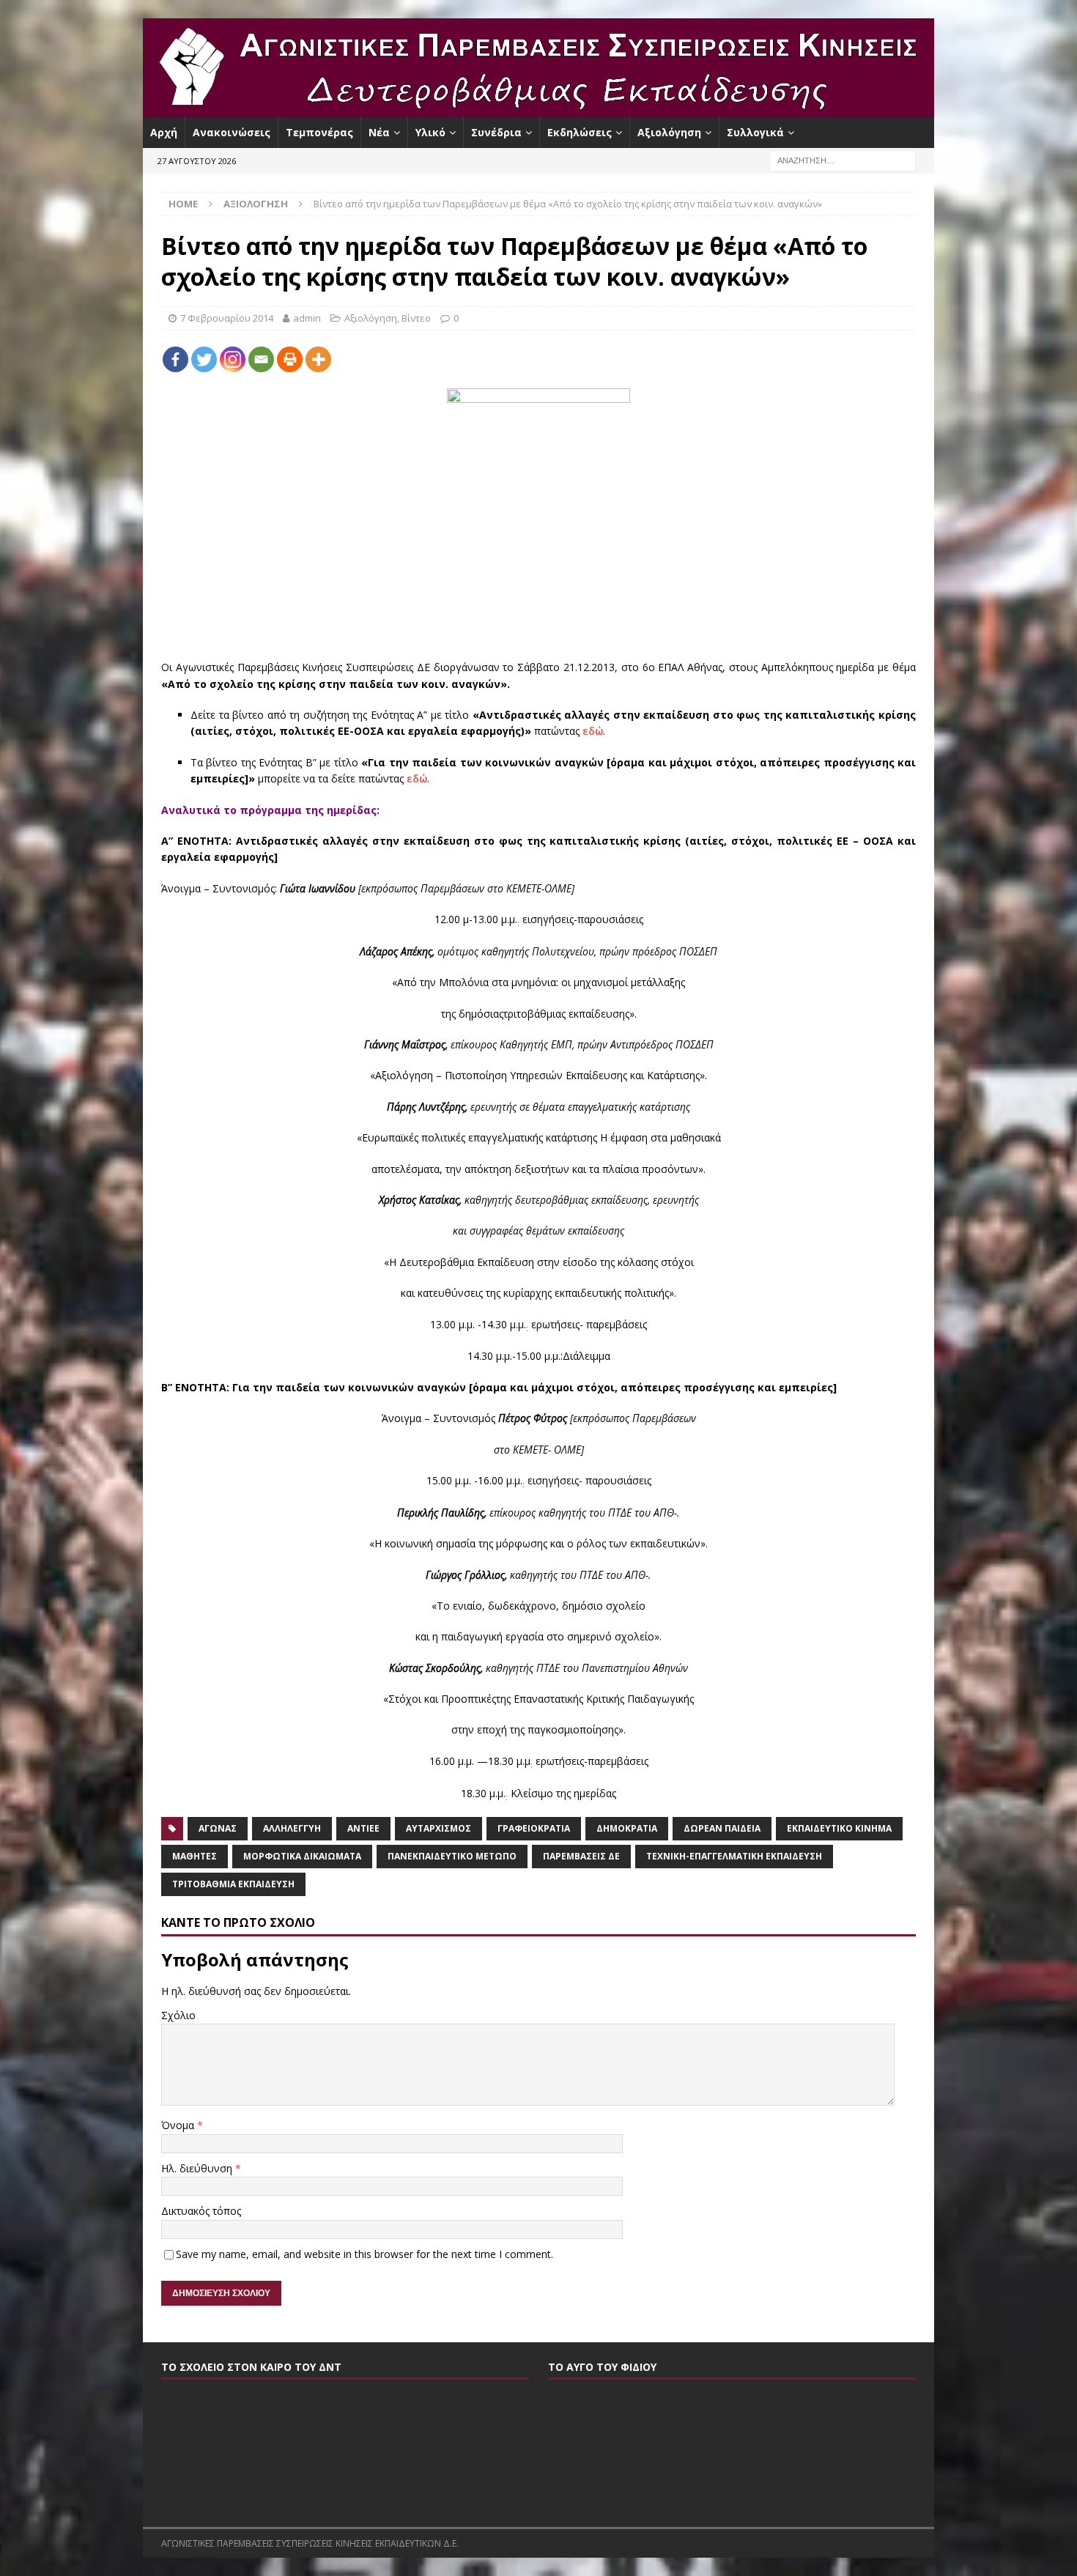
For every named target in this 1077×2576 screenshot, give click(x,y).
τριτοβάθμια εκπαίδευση (233, 1884)
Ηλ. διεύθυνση (198, 2168)
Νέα (379, 132)
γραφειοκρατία (534, 1828)
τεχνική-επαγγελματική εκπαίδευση (734, 1856)
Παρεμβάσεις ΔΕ (581, 1856)
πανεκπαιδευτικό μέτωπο (452, 1856)
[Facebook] (175, 359)
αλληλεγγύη (292, 1828)
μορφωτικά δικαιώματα (302, 1856)
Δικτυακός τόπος (201, 2211)
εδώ (593, 731)
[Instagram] (233, 359)
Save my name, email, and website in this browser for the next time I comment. (364, 2254)
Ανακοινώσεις (232, 132)
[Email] (261, 359)
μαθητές (195, 1856)
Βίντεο (416, 318)
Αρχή (164, 132)
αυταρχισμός (438, 1828)
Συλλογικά (755, 132)
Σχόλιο (178, 2015)
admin (307, 318)
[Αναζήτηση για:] (843, 160)
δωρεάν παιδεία (722, 1828)
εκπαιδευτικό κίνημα (839, 1828)
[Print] (290, 359)
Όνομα (179, 2125)
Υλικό (430, 132)
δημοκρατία (627, 1828)
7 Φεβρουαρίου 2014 (227, 318)
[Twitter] (204, 359)
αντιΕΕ (363, 1828)
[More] (318, 359)
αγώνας (218, 1828)
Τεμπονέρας (319, 132)
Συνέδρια (496, 132)
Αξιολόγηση (669, 132)
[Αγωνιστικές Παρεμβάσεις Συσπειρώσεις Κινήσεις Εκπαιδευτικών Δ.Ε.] (538, 109)
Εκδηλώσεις (580, 132)
